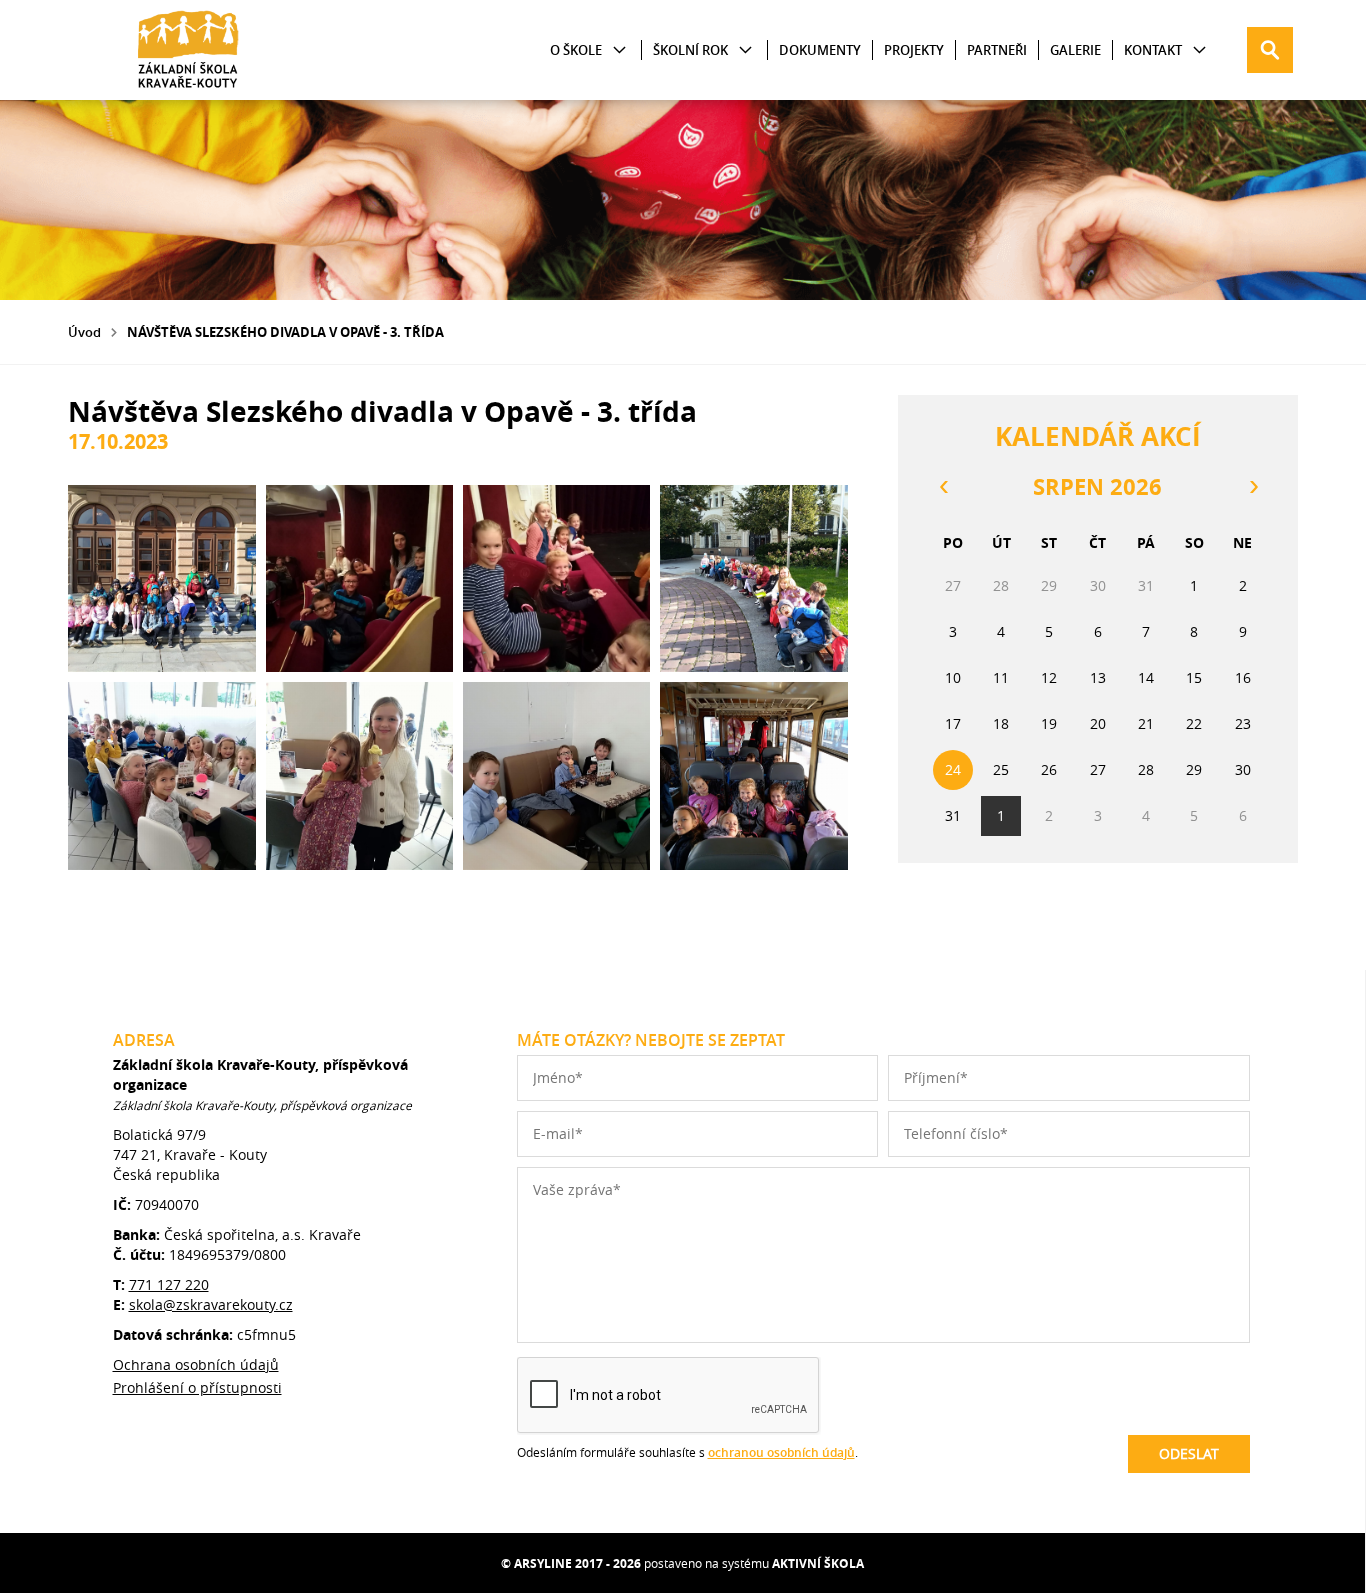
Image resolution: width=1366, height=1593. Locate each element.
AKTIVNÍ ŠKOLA (818, 1563)
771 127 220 (169, 1284)
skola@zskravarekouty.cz (211, 1304)
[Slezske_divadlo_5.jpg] (161, 775)
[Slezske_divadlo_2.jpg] (359, 578)
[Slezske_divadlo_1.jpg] (161, 578)
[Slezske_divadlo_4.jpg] (753, 578)
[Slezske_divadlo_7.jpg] (556, 775)
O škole (576, 50)
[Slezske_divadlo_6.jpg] (359, 775)
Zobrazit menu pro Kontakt (1199, 50)
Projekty (914, 50)
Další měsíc (1253, 487)
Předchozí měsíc (943, 487)
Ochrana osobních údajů (196, 1364)
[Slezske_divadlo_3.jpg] (556, 578)
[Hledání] (1270, 50)
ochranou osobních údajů (781, 1452)
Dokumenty (820, 50)
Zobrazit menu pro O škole (619, 50)
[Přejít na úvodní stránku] (188, 50)
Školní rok (690, 50)
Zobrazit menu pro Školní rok (745, 50)
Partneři (997, 50)
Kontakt (1153, 50)
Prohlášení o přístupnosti (197, 1387)
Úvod (84, 332)
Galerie (1075, 50)
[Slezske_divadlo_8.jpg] (753, 775)
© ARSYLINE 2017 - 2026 (571, 1563)
